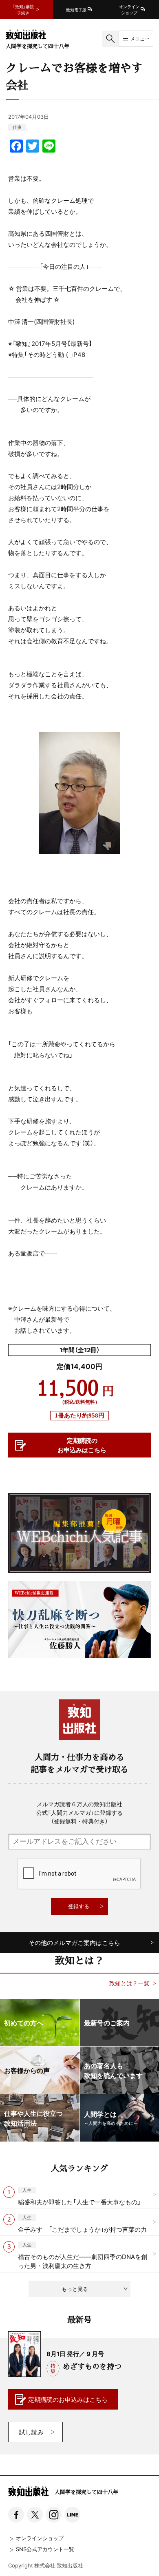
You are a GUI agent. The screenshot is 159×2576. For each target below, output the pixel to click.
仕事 (17, 127)
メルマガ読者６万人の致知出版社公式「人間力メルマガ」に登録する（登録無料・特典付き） (79, 1812)
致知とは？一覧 (129, 1983)
